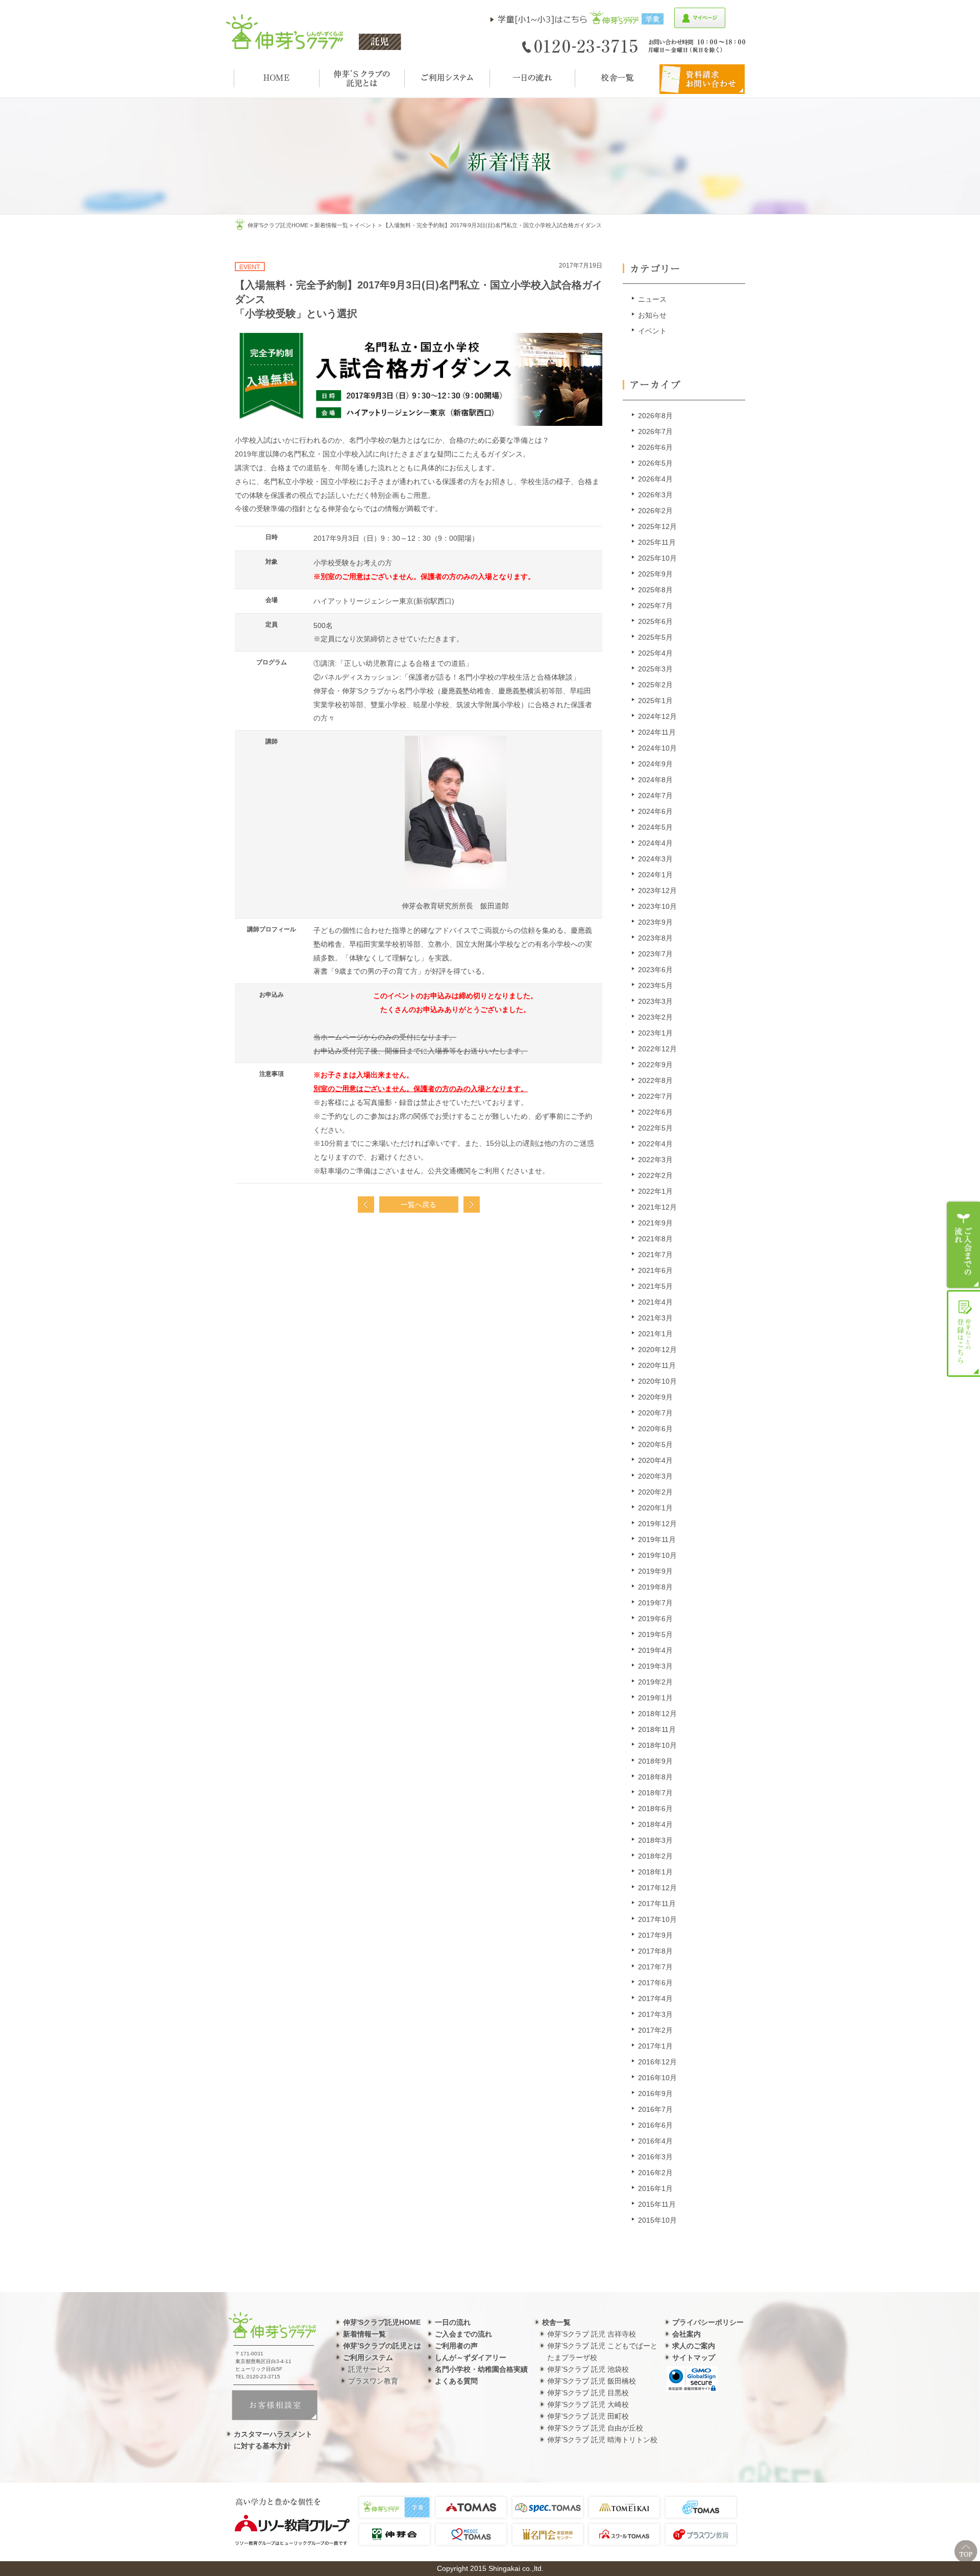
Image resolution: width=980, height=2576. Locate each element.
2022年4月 (655, 1144)
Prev (366, 1205)
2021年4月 (655, 1302)
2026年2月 (655, 511)
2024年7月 (655, 796)
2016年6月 (655, 2125)
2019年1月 (655, 1698)
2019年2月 (655, 1682)
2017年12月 (657, 1888)
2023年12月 (657, 890)
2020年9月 (655, 1397)
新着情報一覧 (331, 225)
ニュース (652, 299)
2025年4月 (655, 653)
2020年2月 (655, 1492)
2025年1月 (655, 701)
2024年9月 (655, 764)
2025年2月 (655, 685)
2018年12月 (657, 1714)
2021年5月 (655, 1286)
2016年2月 (655, 2173)
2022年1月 (655, 1191)
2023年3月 (655, 1001)
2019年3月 (655, 1666)
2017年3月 (655, 2014)
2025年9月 (655, 574)
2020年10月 (657, 1381)
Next (472, 1205)
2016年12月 (657, 2062)
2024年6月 (655, 811)
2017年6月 (655, 1983)
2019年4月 (655, 1650)
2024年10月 (657, 748)
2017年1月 (655, 2046)
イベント (365, 225)
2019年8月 (655, 1587)
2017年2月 (655, 2030)
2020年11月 (657, 1365)
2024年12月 (657, 716)
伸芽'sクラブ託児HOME (278, 225)
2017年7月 (655, 1967)
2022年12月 (657, 1049)
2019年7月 (655, 1603)
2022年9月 (655, 1065)
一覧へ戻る (419, 1205)
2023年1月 (655, 1033)
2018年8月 (655, 1777)
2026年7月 (655, 431)
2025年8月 (655, 590)
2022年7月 (655, 1096)
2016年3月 (655, 2157)
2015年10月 (657, 2220)
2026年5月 (655, 463)
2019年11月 (657, 1539)
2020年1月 (655, 1508)
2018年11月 (657, 1729)
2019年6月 (655, 1619)
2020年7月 (655, 1413)
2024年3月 (655, 859)
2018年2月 (655, 1856)
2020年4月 (655, 1460)
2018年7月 (655, 1793)
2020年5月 (655, 1445)
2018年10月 (657, 1745)
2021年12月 (657, 1207)
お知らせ (652, 315)
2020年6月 (655, 1429)
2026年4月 (655, 479)
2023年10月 (657, 906)
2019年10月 (657, 1555)
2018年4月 (655, 1824)
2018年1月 (655, 1872)
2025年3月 (655, 669)
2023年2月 (655, 1017)
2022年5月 (655, 1128)
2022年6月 (655, 1112)
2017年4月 (655, 1999)
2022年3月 (655, 1160)
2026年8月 (655, 416)
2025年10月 (657, 558)
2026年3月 (655, 495)
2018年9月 (655, 1761)
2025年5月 (655, 637)
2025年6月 (655, 621)
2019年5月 (655, 1634)
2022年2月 (655, 1175)
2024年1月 (655, 875)
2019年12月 (657, 1524)
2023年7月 (655, 954)
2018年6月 (655, 1809)
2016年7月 (655, 2109)
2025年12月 (657, 526)
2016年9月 (655, 2093)
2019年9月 (655, 1571)
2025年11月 (657, 542)
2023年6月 (655, 970)
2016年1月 (655, 2188)
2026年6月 (655, 447)
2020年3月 (655, 1476)
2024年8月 (655, 780)
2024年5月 (655, 827)
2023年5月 (655, 985)
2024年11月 (657, 732)
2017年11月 (657, 1904)
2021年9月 (655, 1223)
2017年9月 (655, 1935)
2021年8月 (655, 1239)
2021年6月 (655, 1270)
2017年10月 (657, 1919)
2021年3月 (655, 1318)
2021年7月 (655, 1255)
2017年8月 (655, 1951)
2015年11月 (657, 2204)
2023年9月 (655, 922)
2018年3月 (655, 1840)
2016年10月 (657, 2078)
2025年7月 (655, 606)
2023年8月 (655, 938)
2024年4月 (655, 843)
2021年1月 (655, 1334)
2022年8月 (655, 1080)
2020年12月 (657, 1350)
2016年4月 (655, 2141)
